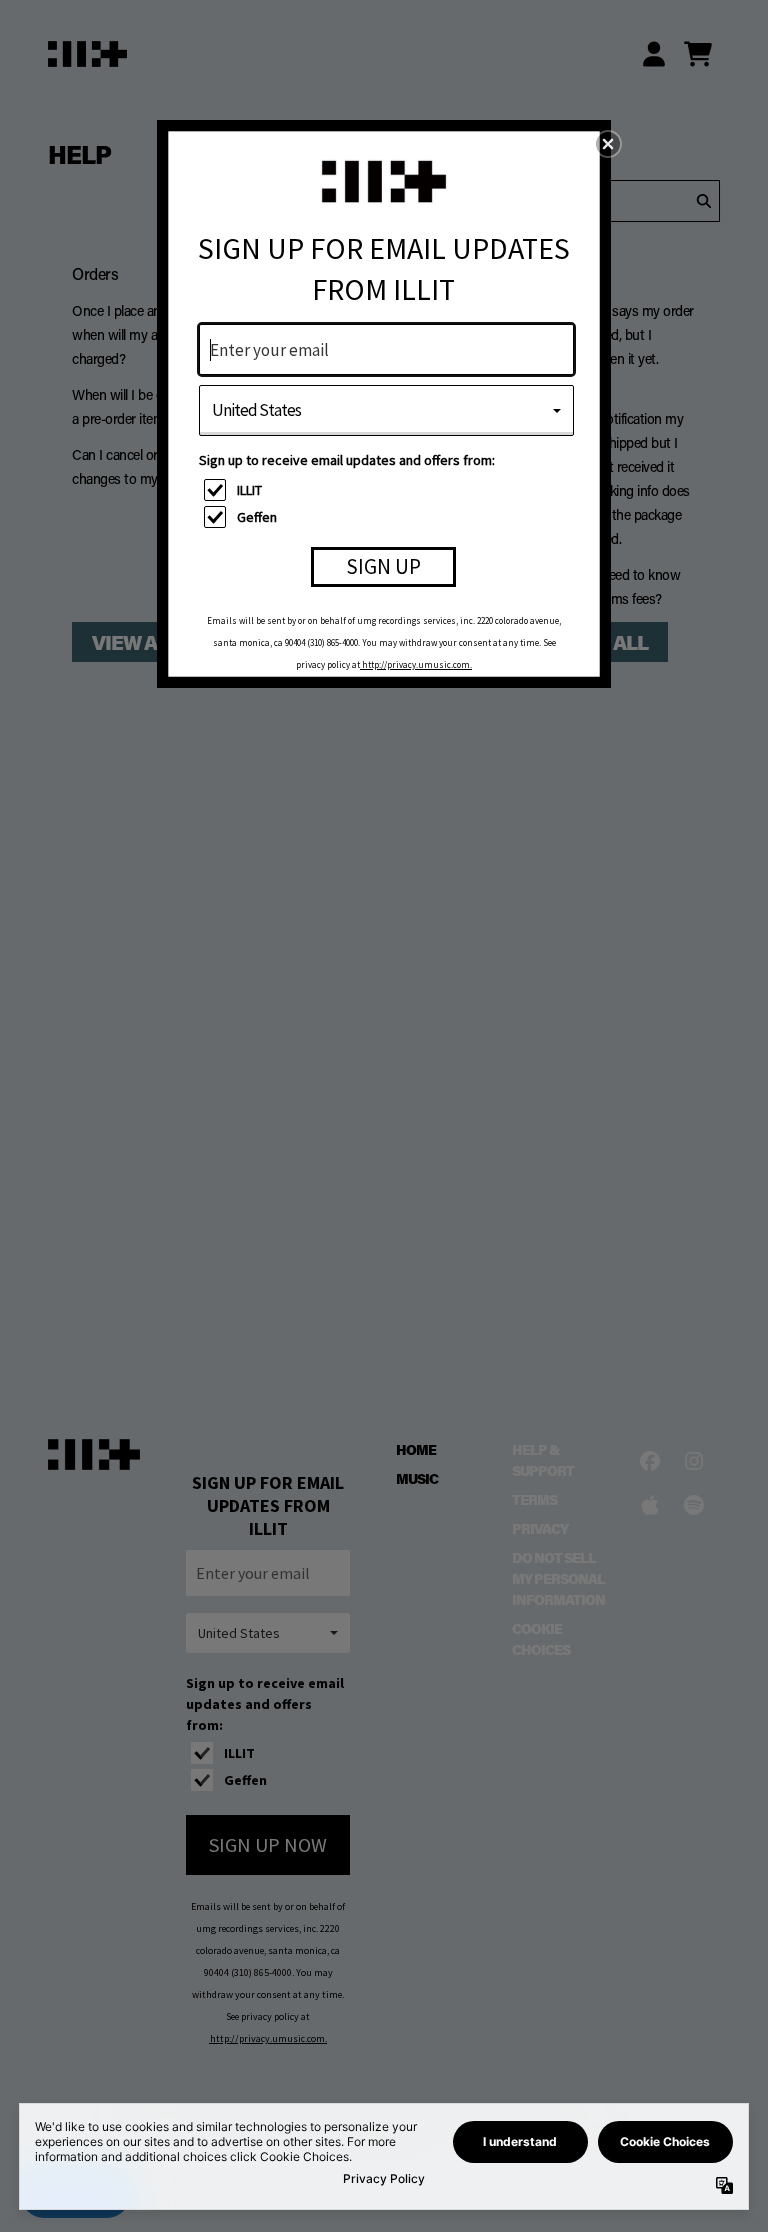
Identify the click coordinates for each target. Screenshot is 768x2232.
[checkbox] (389, 490)
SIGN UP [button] (383, 566)
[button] (608, 144)
